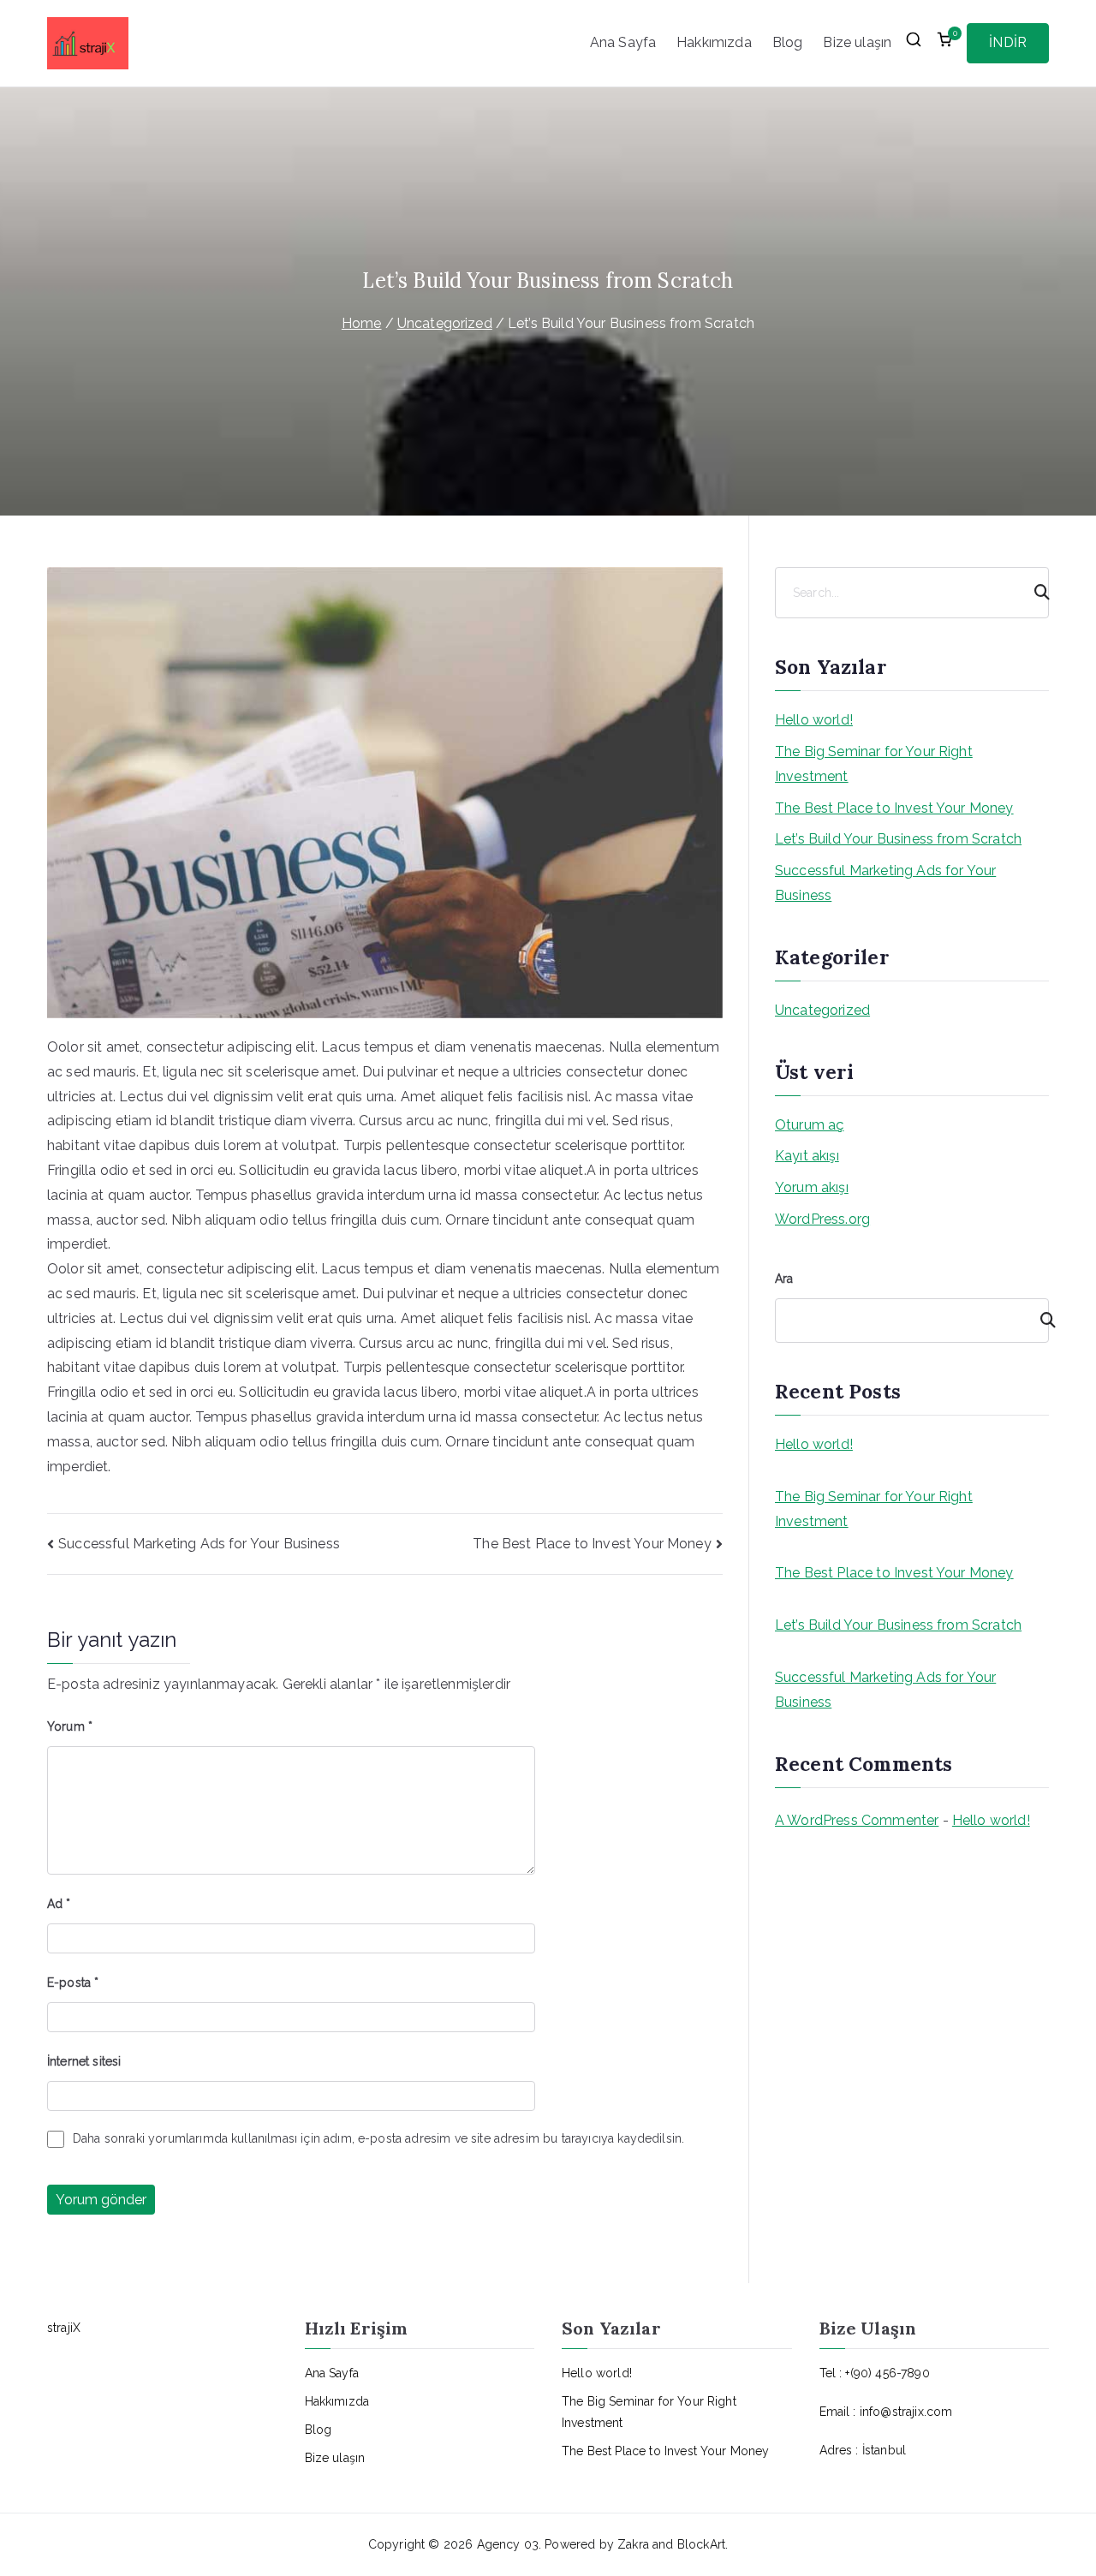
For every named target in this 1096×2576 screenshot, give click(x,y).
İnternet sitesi (84, 2061)
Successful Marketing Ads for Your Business (199, 1544)
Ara (784, 1279)
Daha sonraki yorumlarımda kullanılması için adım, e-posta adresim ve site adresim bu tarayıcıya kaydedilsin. (378, 2138)
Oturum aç (809, 1125)
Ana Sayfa (623, 42)
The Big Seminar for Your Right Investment (874, 764)
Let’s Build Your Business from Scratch (898, 839)
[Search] (1034, 593)
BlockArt (701, 2544)
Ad (59, 1904)
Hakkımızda (714, 42)
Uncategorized (822, 1010)
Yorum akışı (812, 1187)
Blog (788, 42)
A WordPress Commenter (857, 1820)
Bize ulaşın (857, 42)
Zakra (633, 2544)
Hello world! (814, 720)
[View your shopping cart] (944, 44)
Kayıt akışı (807, 1156)
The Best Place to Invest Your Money (592, 1544)
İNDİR (1008, 42)
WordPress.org (822, 1219)
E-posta (73, 1983)
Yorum (70, 1726)
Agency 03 (508, 2544)
